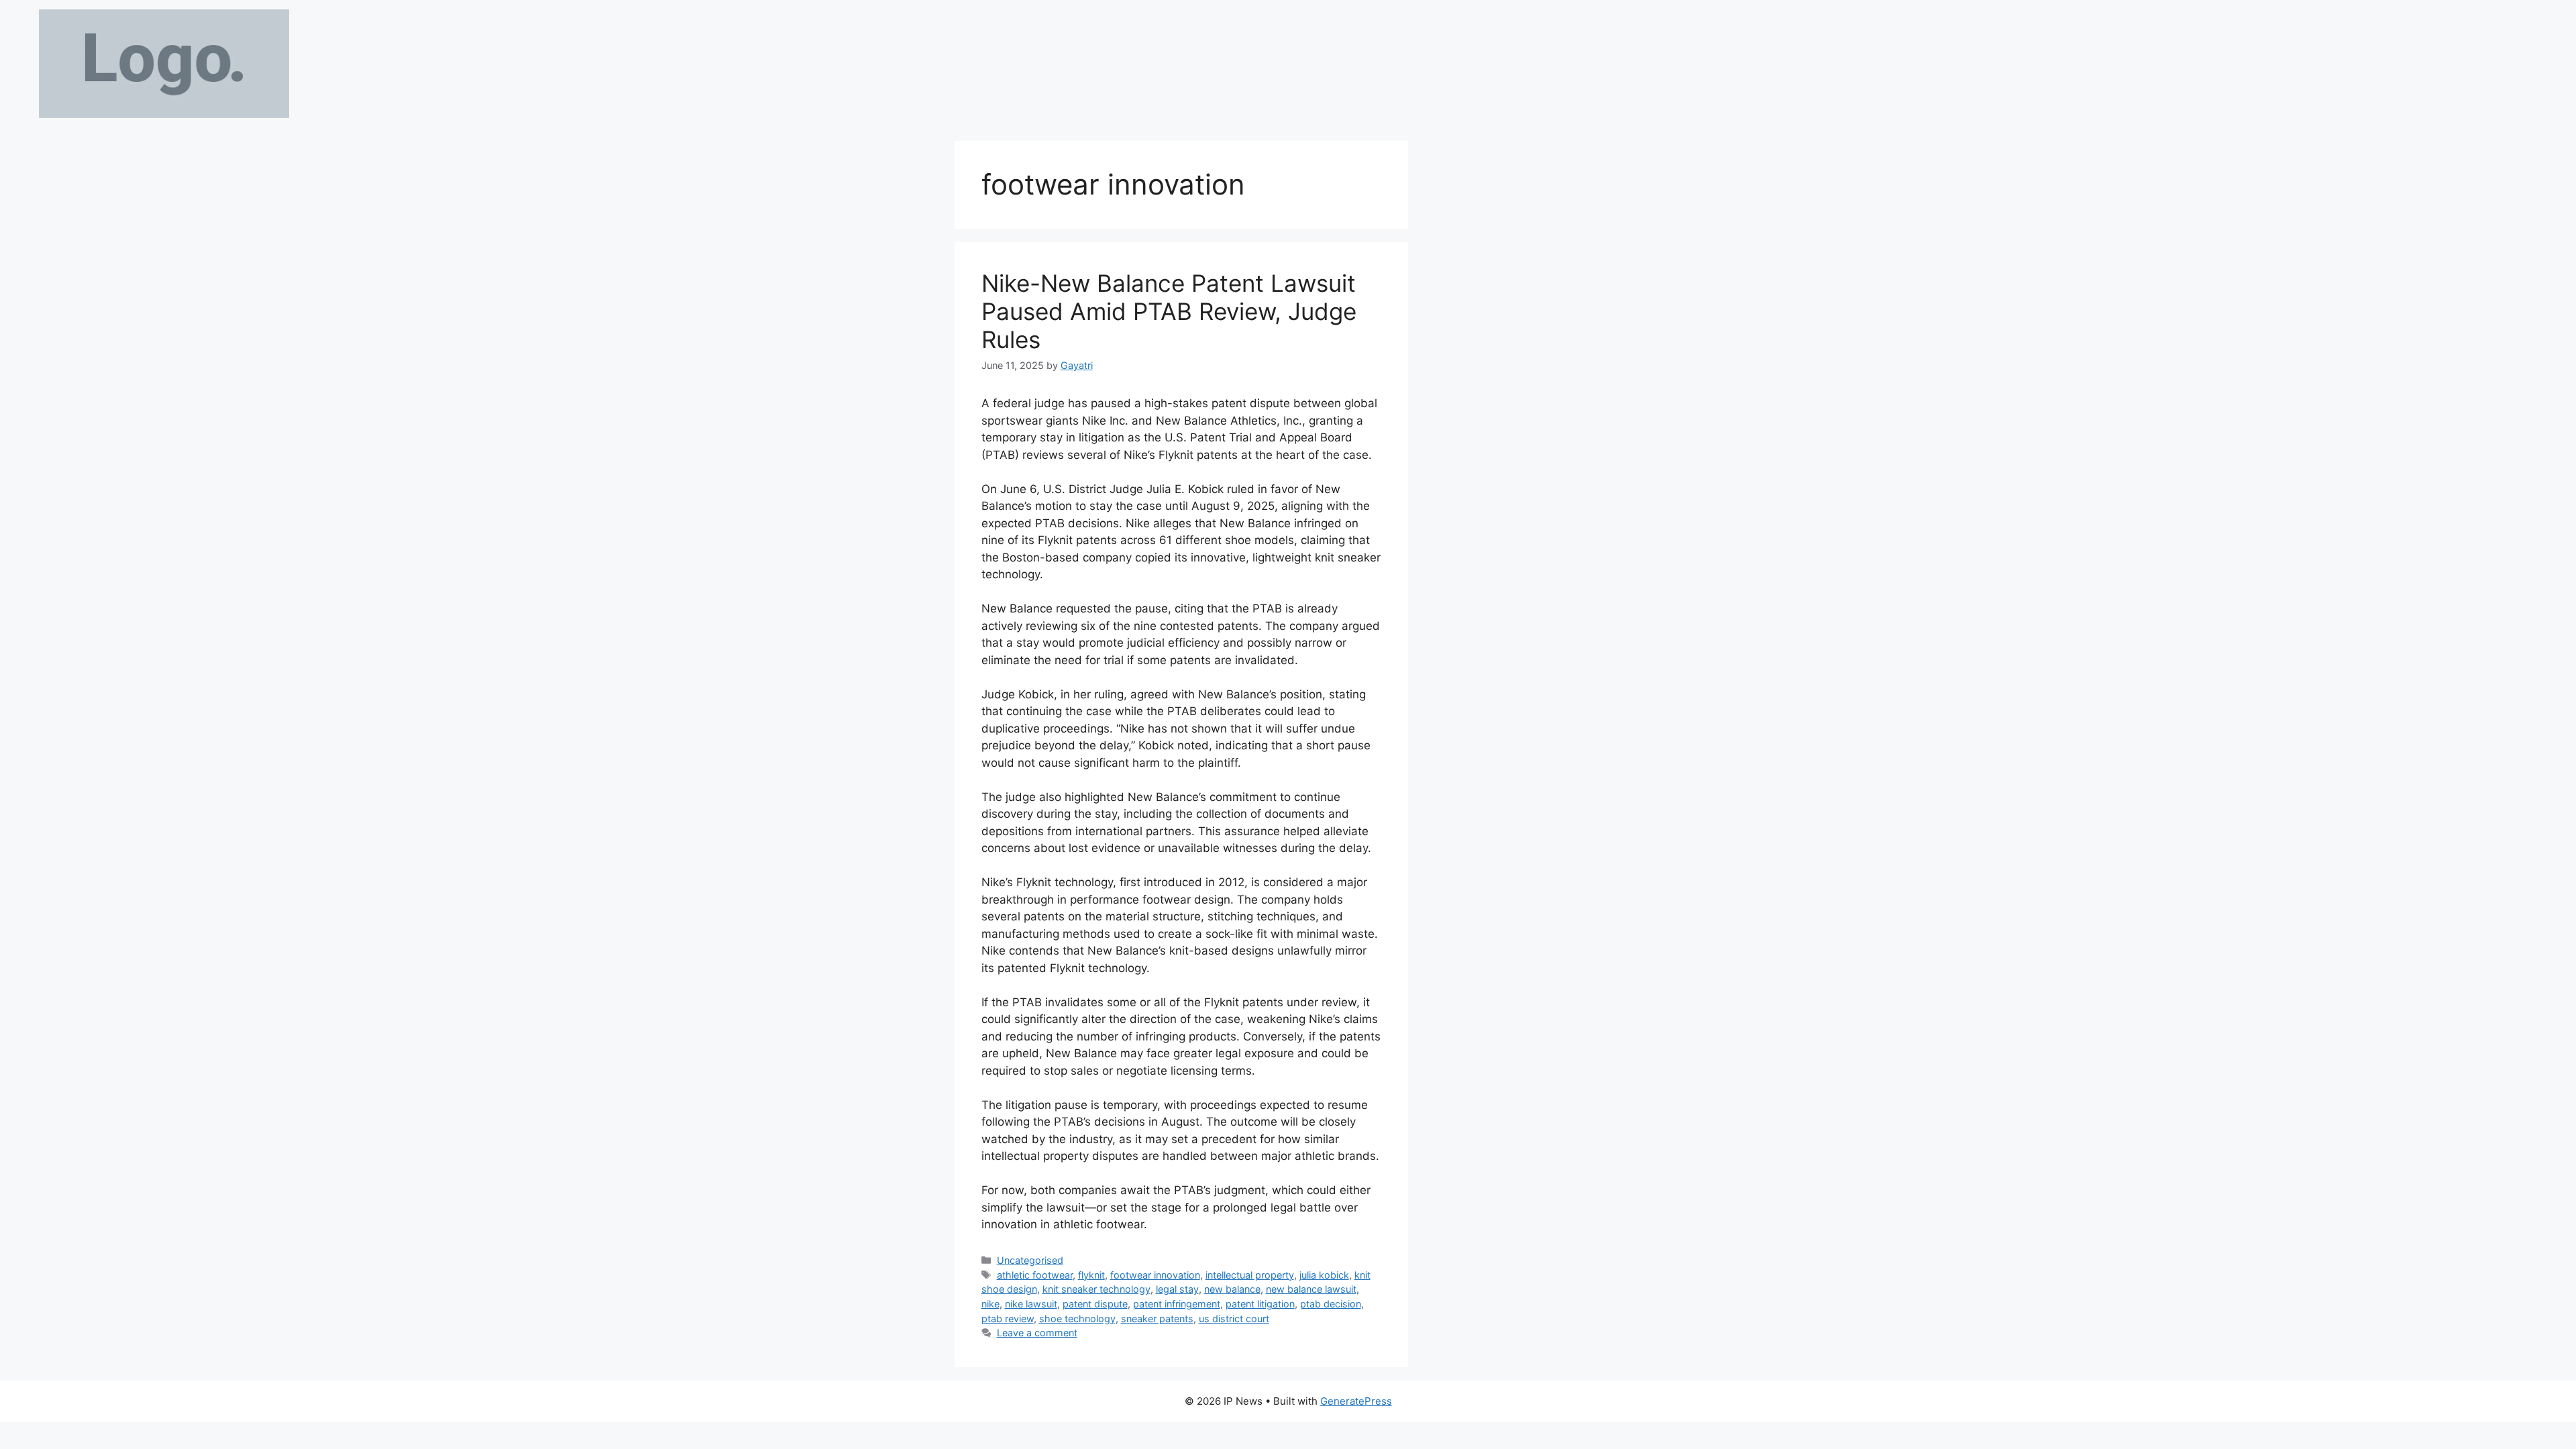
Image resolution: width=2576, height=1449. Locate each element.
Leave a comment (1037, 1333)
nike (990, 1304)
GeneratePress (1356, 1401)
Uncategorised (1030, 1260)
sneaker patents (1157, 1319)
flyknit (1091, 1275)
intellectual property (1250, 1275)
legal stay (1177, 1289)
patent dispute (1095, 1304)
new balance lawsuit (1311, 1289)
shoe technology (1077, 1319)
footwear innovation (1155, 1275)
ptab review (1008, 1319)
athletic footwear (1035, 1275)
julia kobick (1324, 1275)
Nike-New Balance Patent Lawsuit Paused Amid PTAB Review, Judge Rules (1169, 311)
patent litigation (1260, 1304)
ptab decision (1331, 1304)
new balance (1232, 1289)
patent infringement (1177, 1304)
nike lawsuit (1031, 1304)
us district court (1234, 1319)
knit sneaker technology (1096, 1289)
